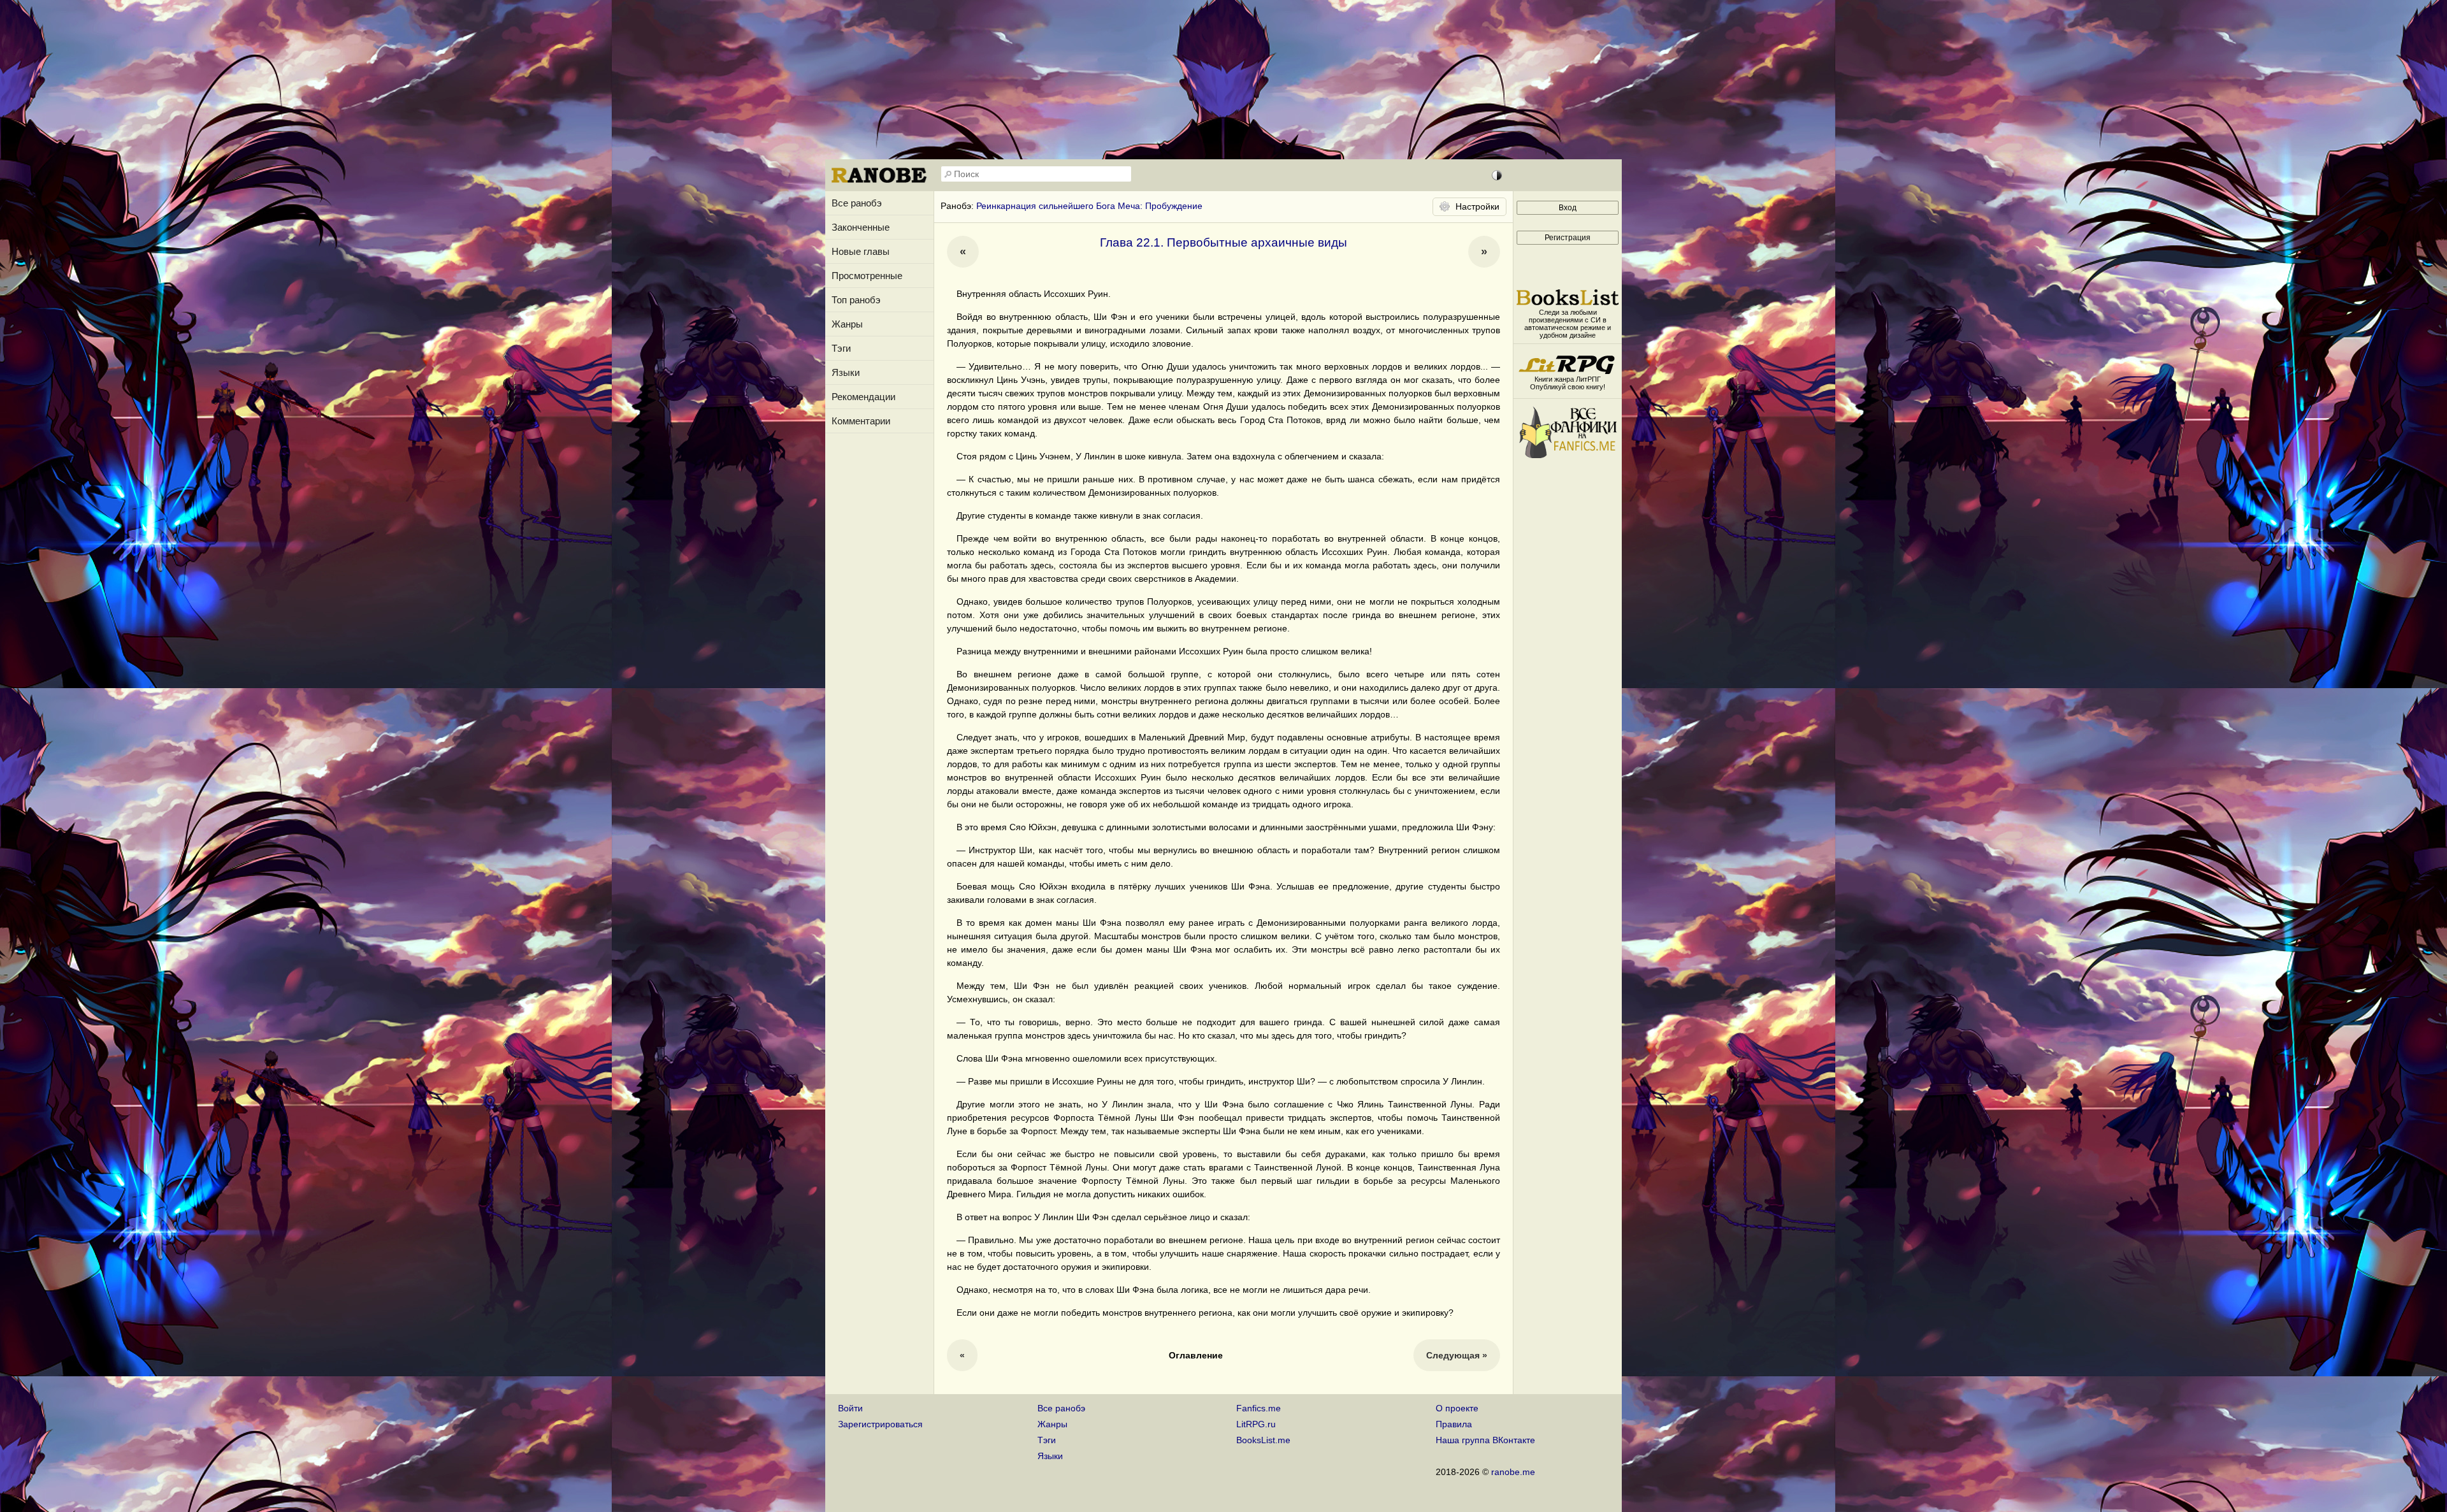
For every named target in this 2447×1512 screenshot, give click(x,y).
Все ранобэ (857, 203)
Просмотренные (867, 276)
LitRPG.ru (1256, 1424)
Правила (1454, 1424)
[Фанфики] (1568, 455)
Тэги (841, 348)
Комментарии (861, 421)
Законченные (861, 227)
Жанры (847, 324)
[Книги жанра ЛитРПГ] (1568, 371)
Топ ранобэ (856, 300)
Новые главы (861, 251)
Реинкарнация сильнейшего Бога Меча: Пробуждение (1089, 206)
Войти (850, 1408)
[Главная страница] (879, 182)
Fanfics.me (1259, 1408)
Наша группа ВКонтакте (1485, 1440)
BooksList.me (1263, 1440)
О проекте (1457, 1408)
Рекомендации (863, 397)
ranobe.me (1513, 1472)
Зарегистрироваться (880, 1424)
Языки (846, 372)
